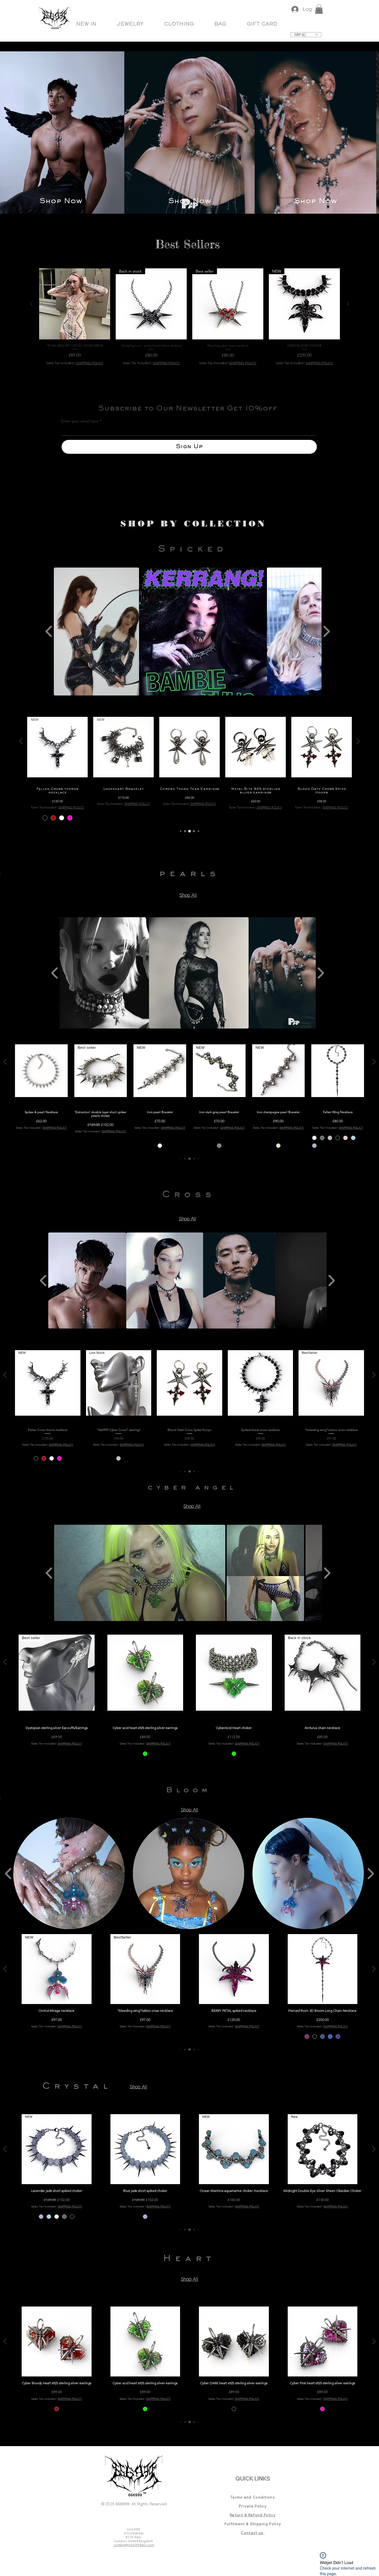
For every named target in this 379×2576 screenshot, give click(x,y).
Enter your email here (80, 421)
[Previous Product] (31, 304)
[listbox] (306, 35)
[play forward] (326, 632)
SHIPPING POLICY (90, 363)
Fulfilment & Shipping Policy (253, 2524)
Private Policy (253, 2506)
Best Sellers (187, 244)
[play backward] (49, 632)
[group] (189, 318)
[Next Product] (348, 304)
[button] (130, 24)
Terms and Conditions (253, 2497)
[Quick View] (75, 304)
